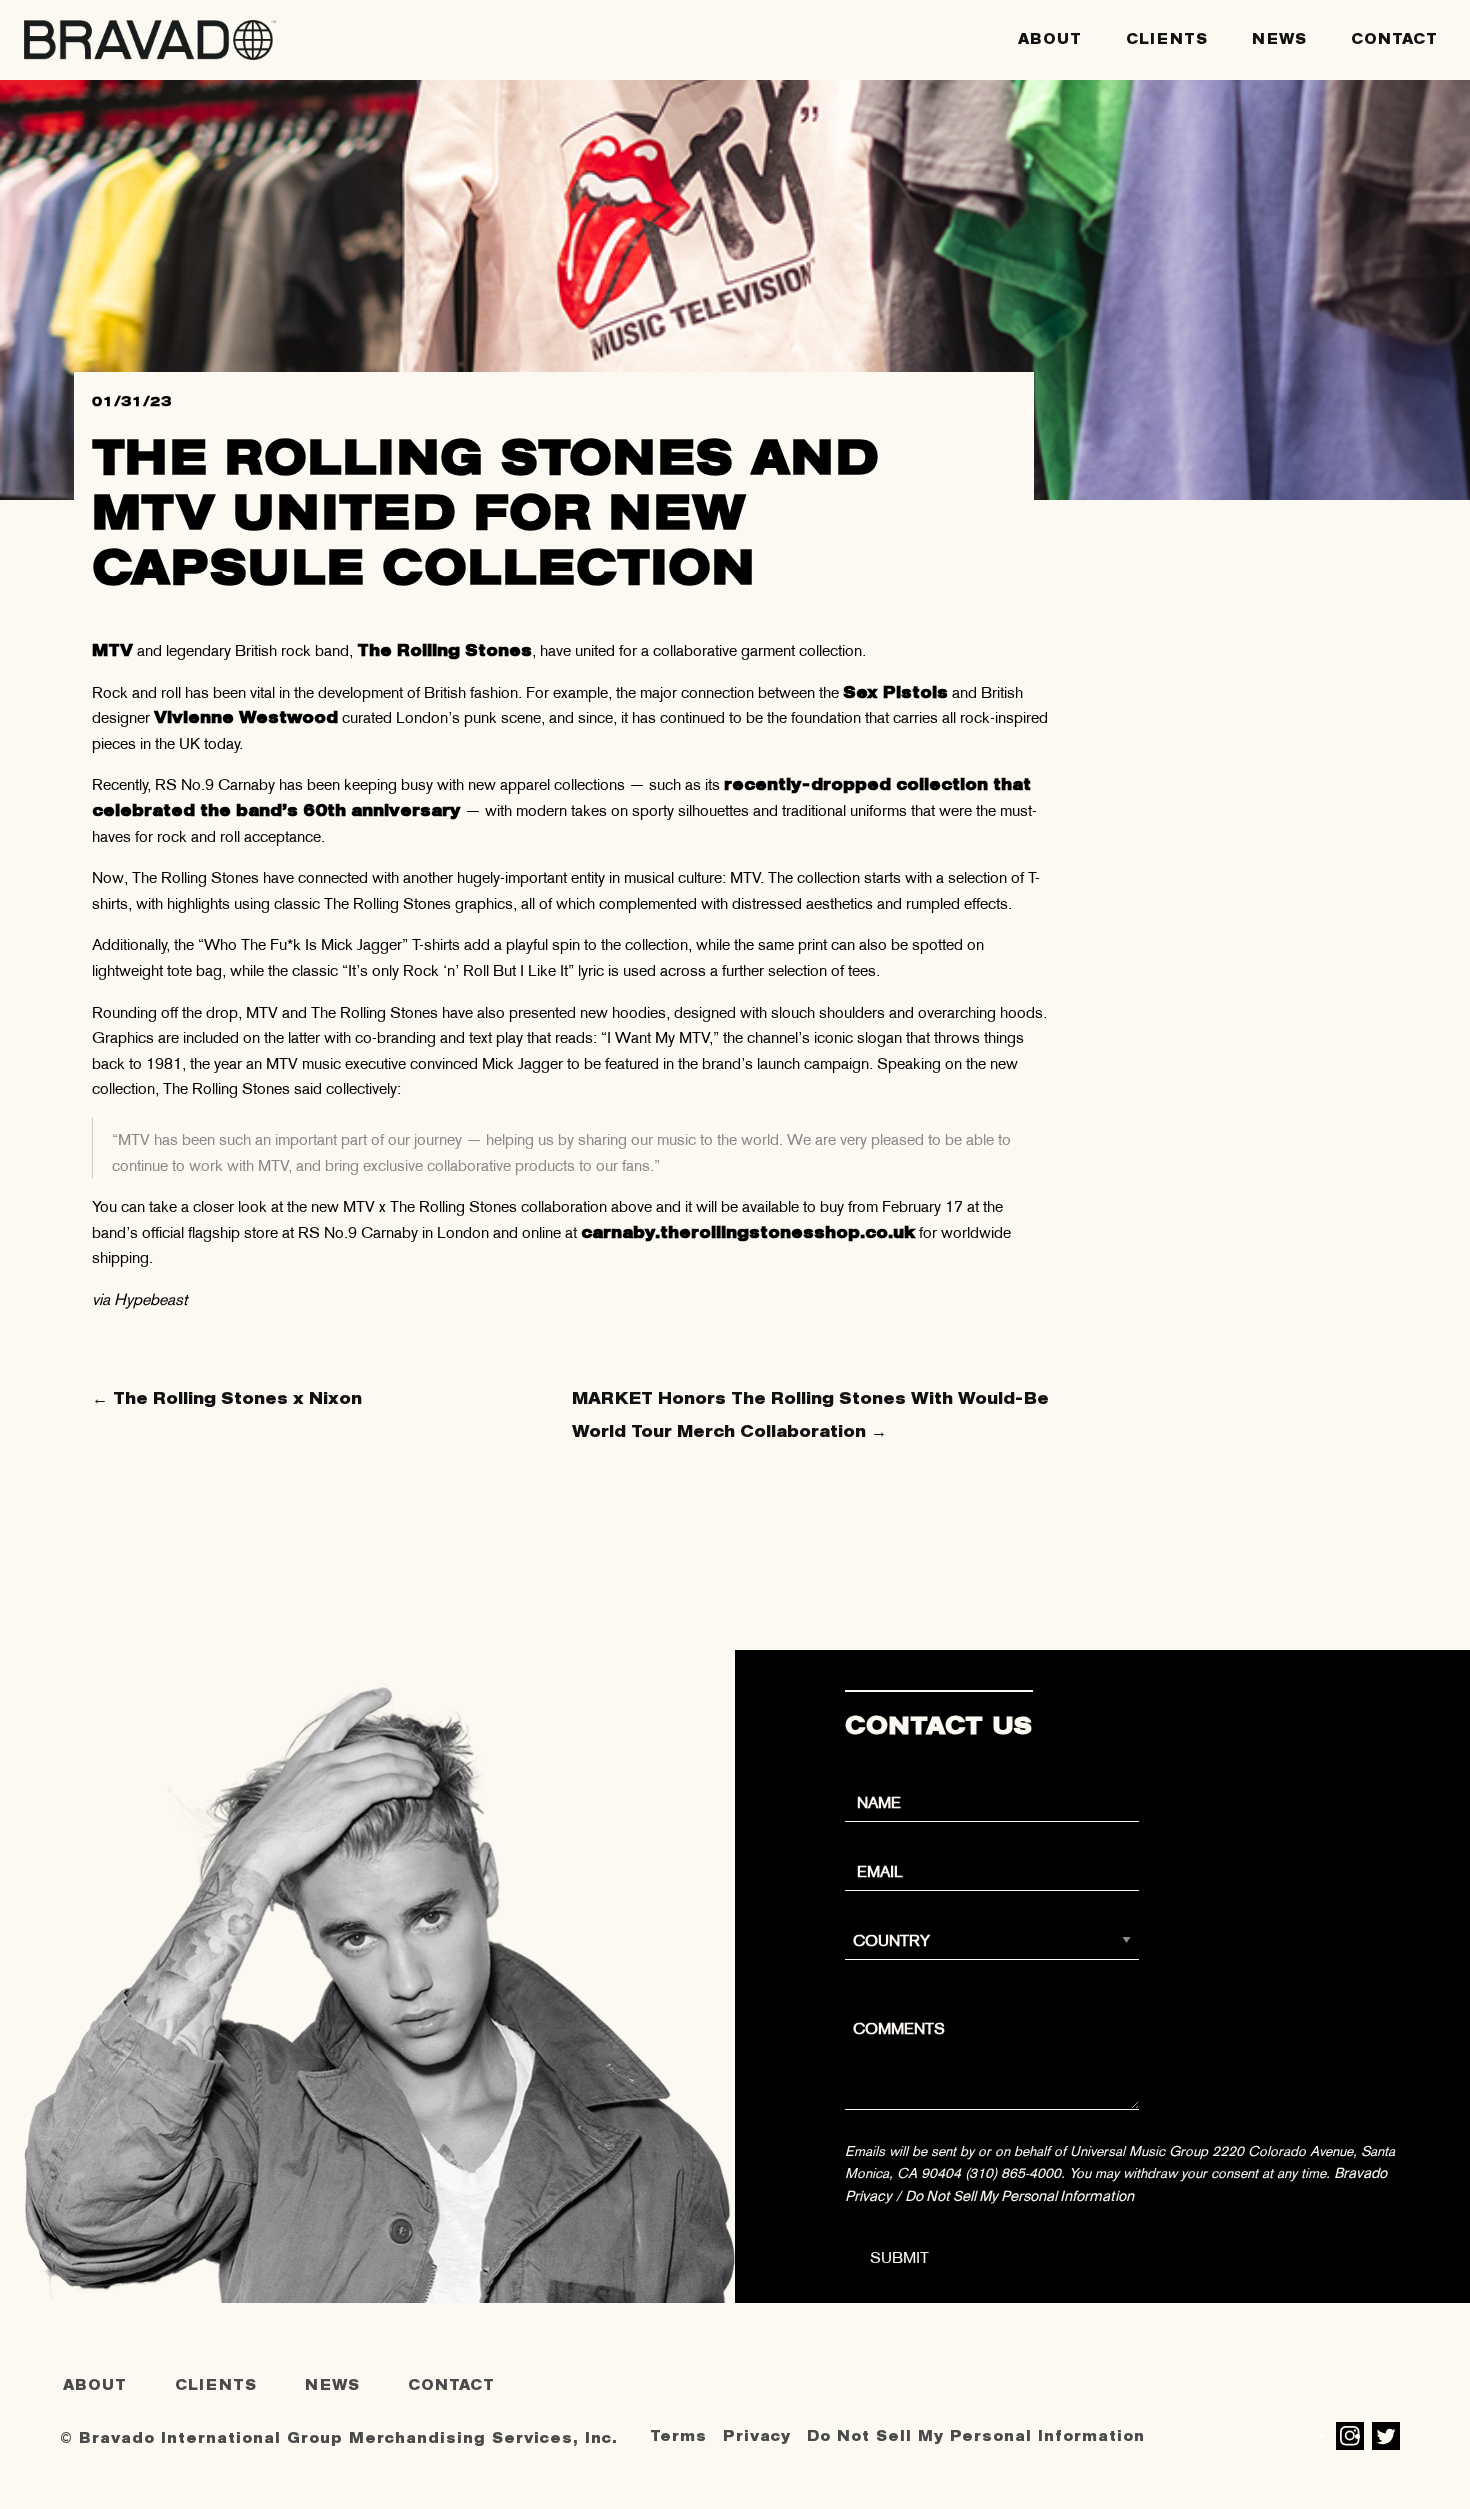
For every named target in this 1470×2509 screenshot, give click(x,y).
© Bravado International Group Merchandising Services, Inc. (339, 2438)
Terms (678, 2436)
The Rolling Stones (444, 650)
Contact (1394, 39)
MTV (112, 650)
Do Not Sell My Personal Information (1019, 2196)
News (1279, 39)
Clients (1167, 39)
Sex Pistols (895, 692)
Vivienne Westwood (246, 717)
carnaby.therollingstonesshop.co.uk (748, 1232)
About (1050, 39)
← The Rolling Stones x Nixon (227, 1398)
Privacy (757, 2436)
